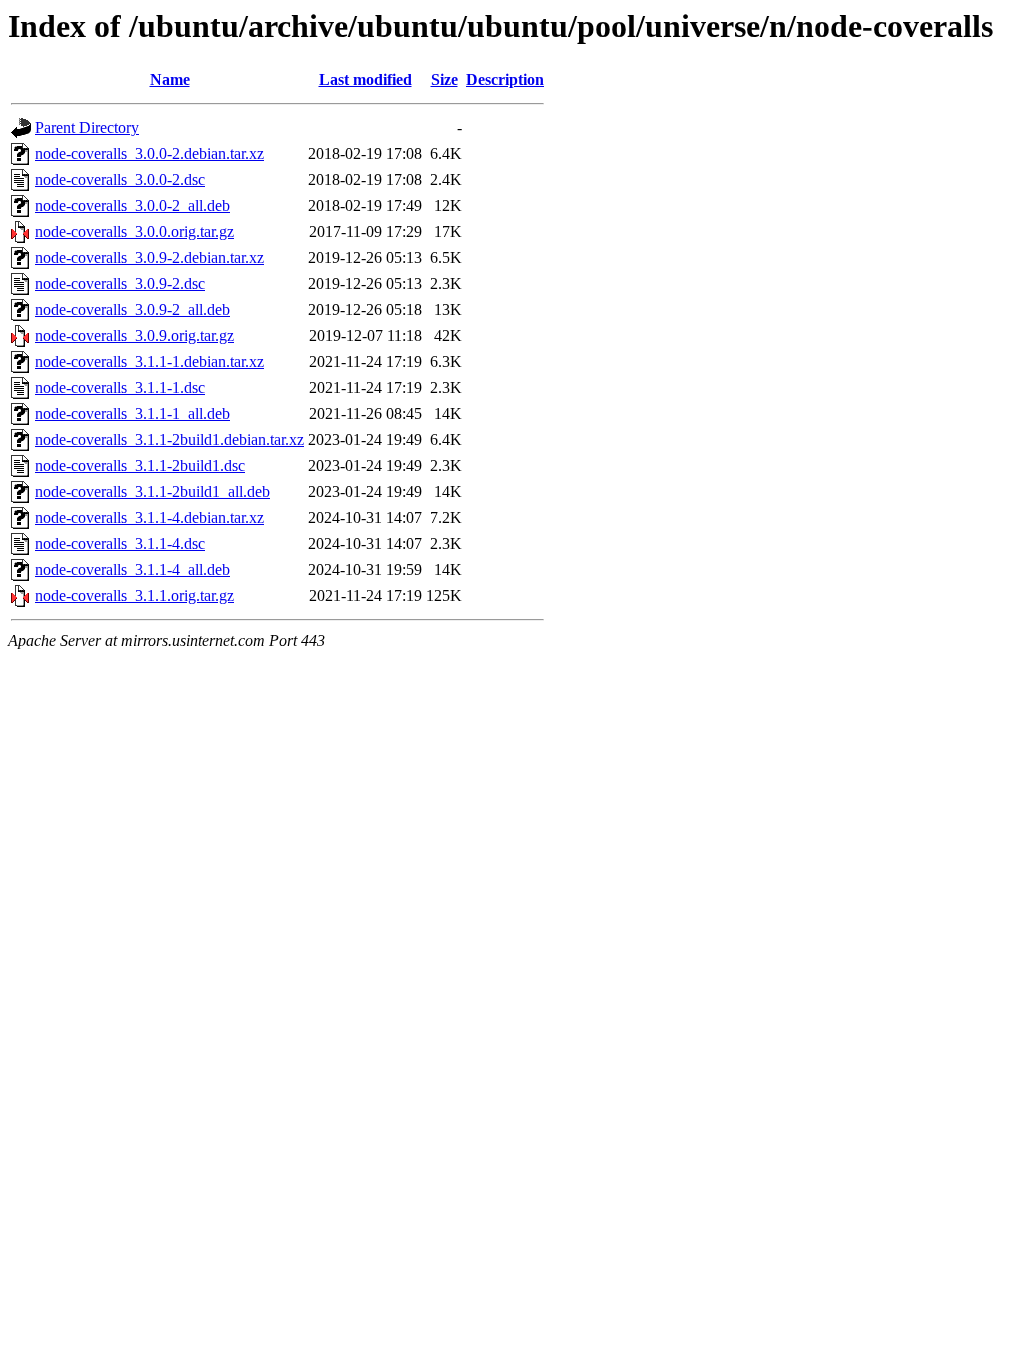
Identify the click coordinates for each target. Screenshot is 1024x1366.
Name (170, 79)
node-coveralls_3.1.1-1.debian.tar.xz (149, 361)
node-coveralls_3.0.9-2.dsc (120, 283)
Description (505, 79)
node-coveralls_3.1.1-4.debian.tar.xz (149, 517)
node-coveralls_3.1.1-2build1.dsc (140, 465)
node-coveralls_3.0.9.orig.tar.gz (134, 335)
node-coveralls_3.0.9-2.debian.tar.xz (149, 257)
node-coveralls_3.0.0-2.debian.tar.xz (149, 153)
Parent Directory (87, 127)
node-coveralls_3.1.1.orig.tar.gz (134, 595)
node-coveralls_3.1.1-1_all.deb (132, 413)
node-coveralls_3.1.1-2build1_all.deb (152, 491)
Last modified (365, 79)
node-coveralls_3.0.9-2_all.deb (132, 309)
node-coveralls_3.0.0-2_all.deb (132, 205)
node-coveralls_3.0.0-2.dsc (120, 179)
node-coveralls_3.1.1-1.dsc (120, 387)
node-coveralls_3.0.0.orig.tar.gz (134, 231)
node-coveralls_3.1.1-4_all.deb (132, 569)
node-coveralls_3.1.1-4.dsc (120, 543)
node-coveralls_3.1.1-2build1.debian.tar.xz (169, 439)
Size (444, 79)
